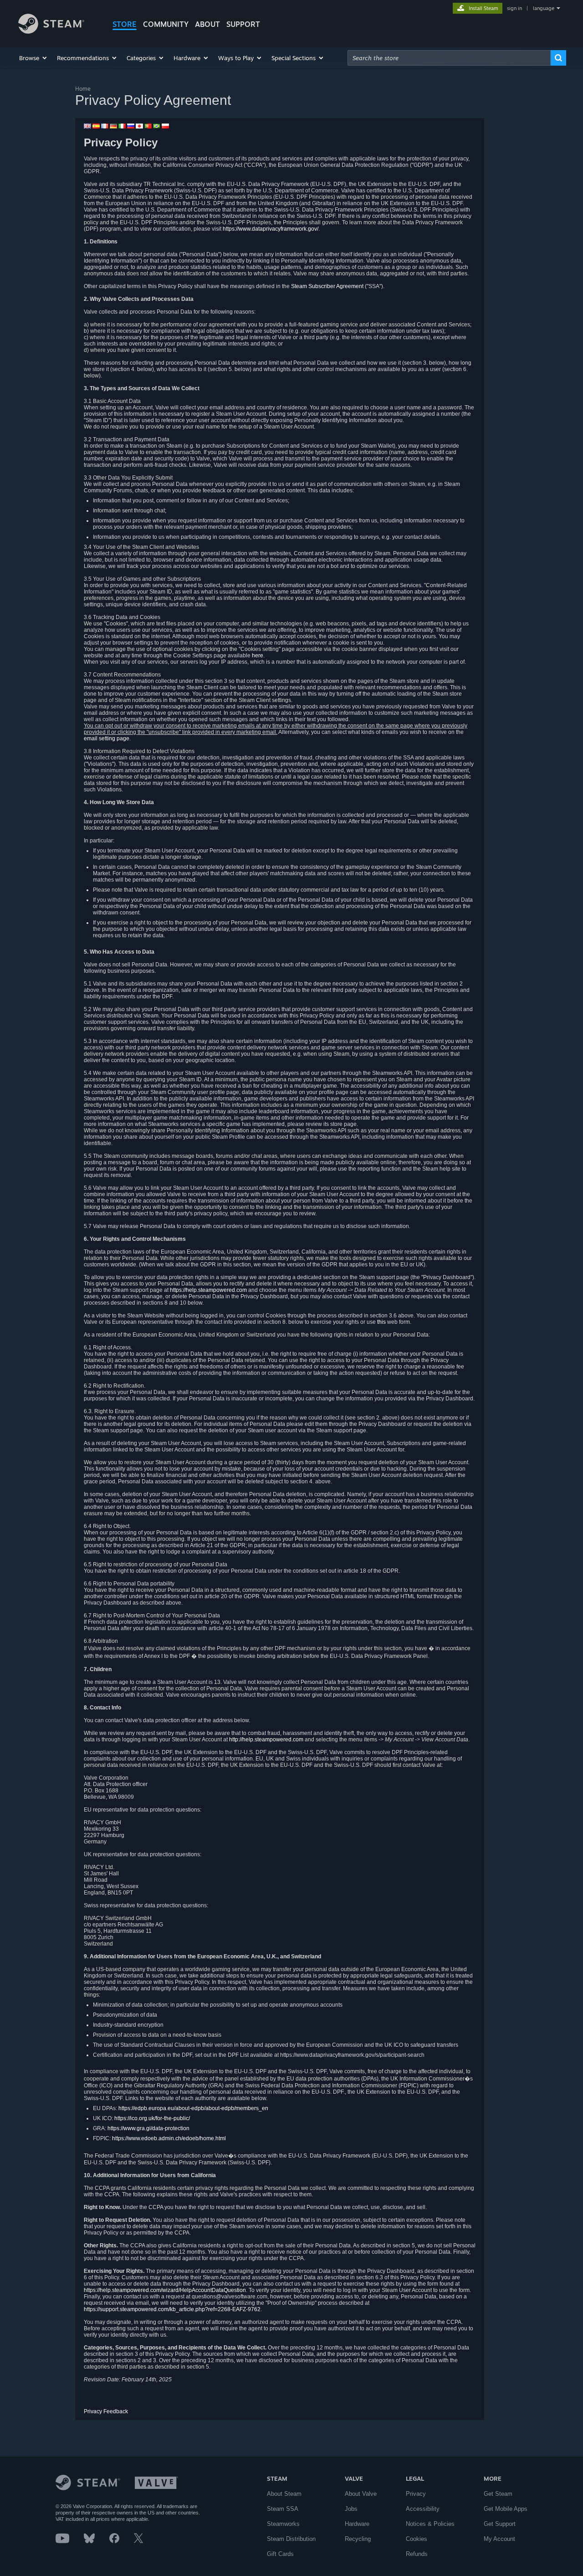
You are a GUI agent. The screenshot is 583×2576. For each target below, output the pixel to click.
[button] (33, 58)
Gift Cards (280, 2554)
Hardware (357, 2524)
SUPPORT (243, 24)
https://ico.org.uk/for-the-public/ (152, 2118)
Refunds (417, 2554)
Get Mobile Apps (506, 2509)
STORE (125, 24)
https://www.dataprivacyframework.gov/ (271, 229)
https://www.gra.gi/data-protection (148, 2128)
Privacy (416, 2494)
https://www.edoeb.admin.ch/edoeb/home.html (169, 2138)
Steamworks (283, 2524)
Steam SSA (283, 2509)
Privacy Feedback (106, 2411)
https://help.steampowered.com (208, 1290)
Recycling (358, 2539)
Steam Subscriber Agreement (327, 286)
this (381, 1322)
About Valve (361, 2494)
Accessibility (423, 2509)
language (544, 8)
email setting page (107, 738)
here (258, 656)
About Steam (284, 2494)
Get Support (500, 2524)
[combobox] (449, 58)
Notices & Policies (430, 2524)
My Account (499, 2539)
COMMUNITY (166, 24)
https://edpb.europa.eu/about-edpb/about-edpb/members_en (193, 2108)
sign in (514, 8)
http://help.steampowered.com (266, 1740)
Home (83, 89)
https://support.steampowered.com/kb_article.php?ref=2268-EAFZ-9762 (172, 2309)
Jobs (351, 2509)
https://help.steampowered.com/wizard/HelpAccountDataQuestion (165, 2290)
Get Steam (498, 2494)
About (207, 24)
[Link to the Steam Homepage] (51, 31)
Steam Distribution (291, 2539)
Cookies (417, 2539)
